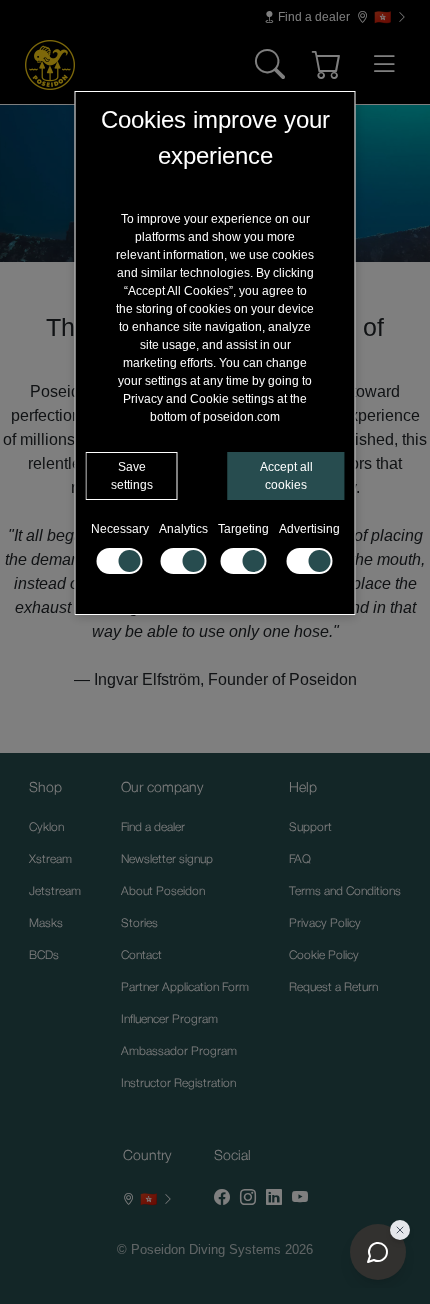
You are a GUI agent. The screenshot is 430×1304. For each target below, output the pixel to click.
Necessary (120, 529)
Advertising (309, 529)
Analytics (183, 529)
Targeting (243, 529)
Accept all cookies (286, 476)
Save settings (132, 476)
